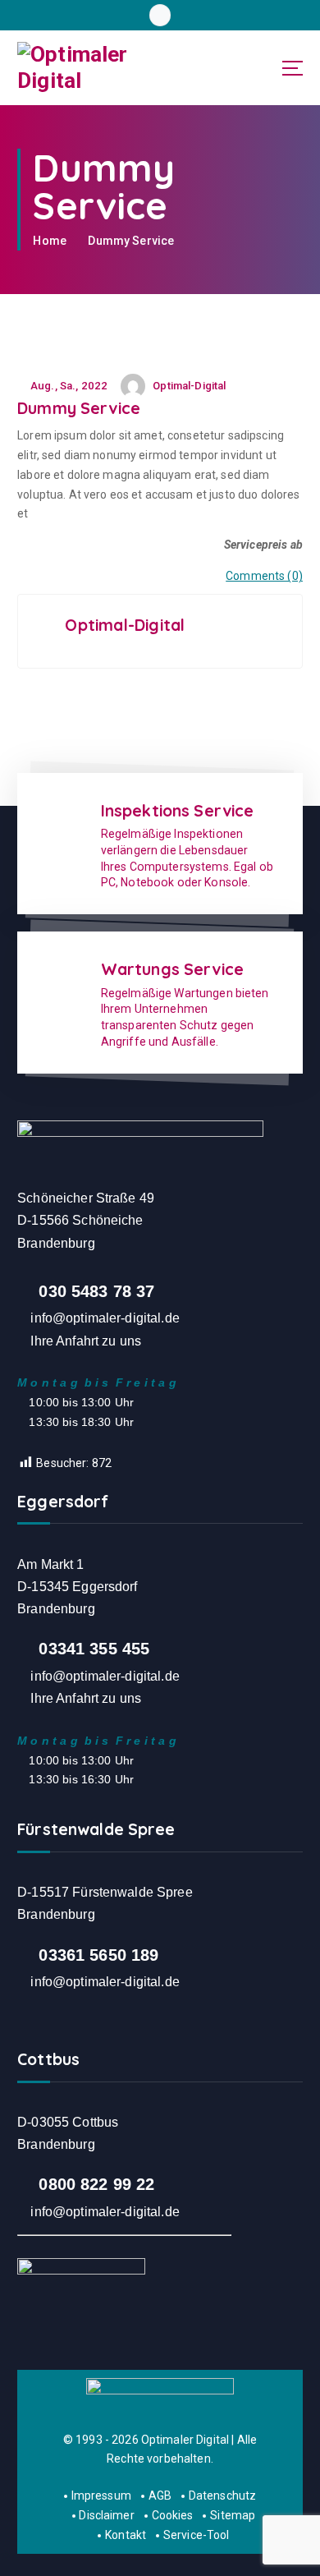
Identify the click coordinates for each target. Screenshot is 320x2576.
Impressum (101, 2495)
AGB (160, 2495)
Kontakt (126, 2535)
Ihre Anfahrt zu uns (86, 1341)
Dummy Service (131, 241)
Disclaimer (106, 2515)
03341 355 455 (94, 1649)
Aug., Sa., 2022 (68, 386)
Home (50, 241)
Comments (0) (264, 576)
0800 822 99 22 (96, 2184)
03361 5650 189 (98, 1955)
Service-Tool (196, 2535)
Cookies (173, 2515)
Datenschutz (222, 2495)
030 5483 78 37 (96, 1291)
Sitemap (233, 2515)
